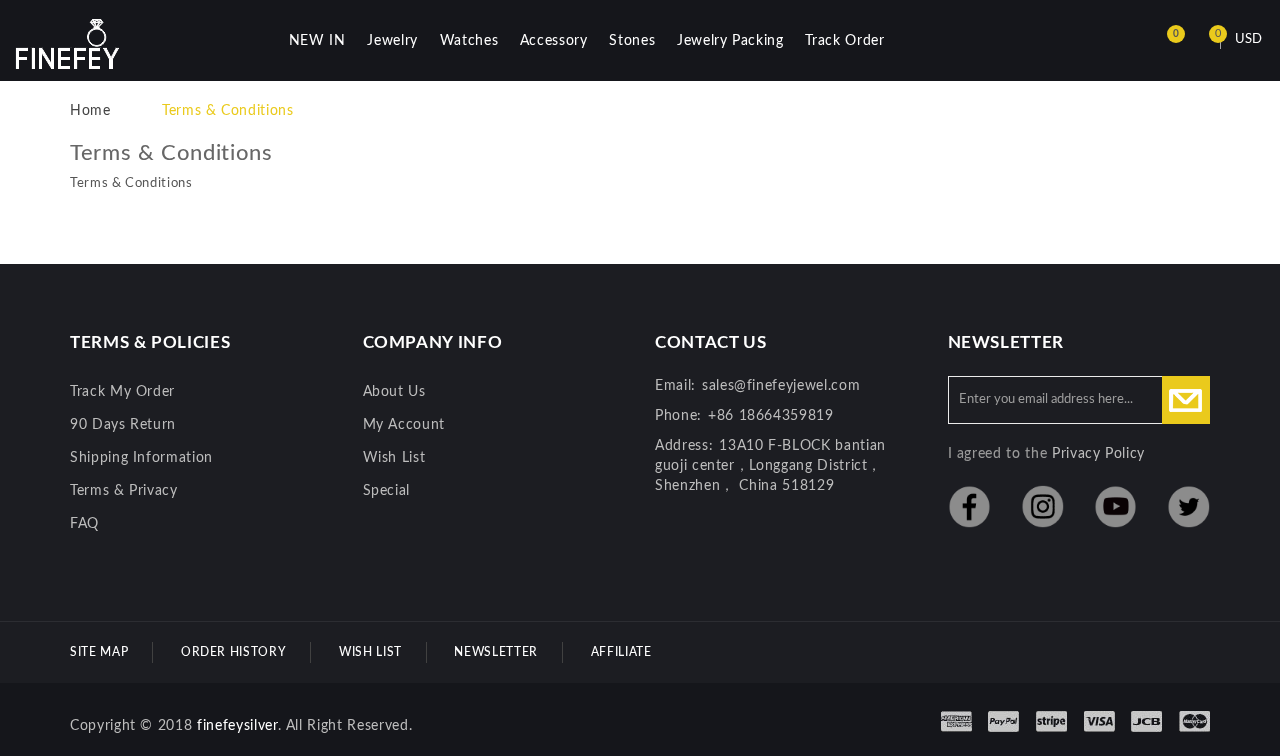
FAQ (84, 524)
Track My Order (122, 392)
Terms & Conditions (228, 111)
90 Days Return (123, 425)
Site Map (99, 652)
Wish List (394, 458)
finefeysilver (237, 726)
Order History (233, 652)
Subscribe (1186, 400)
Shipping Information (141, 458)
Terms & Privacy (124, 491)
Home (90, 111)
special (387, 491)
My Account (404, 425)
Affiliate (621, 652)
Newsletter (496, 652)
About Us (394, 392)
